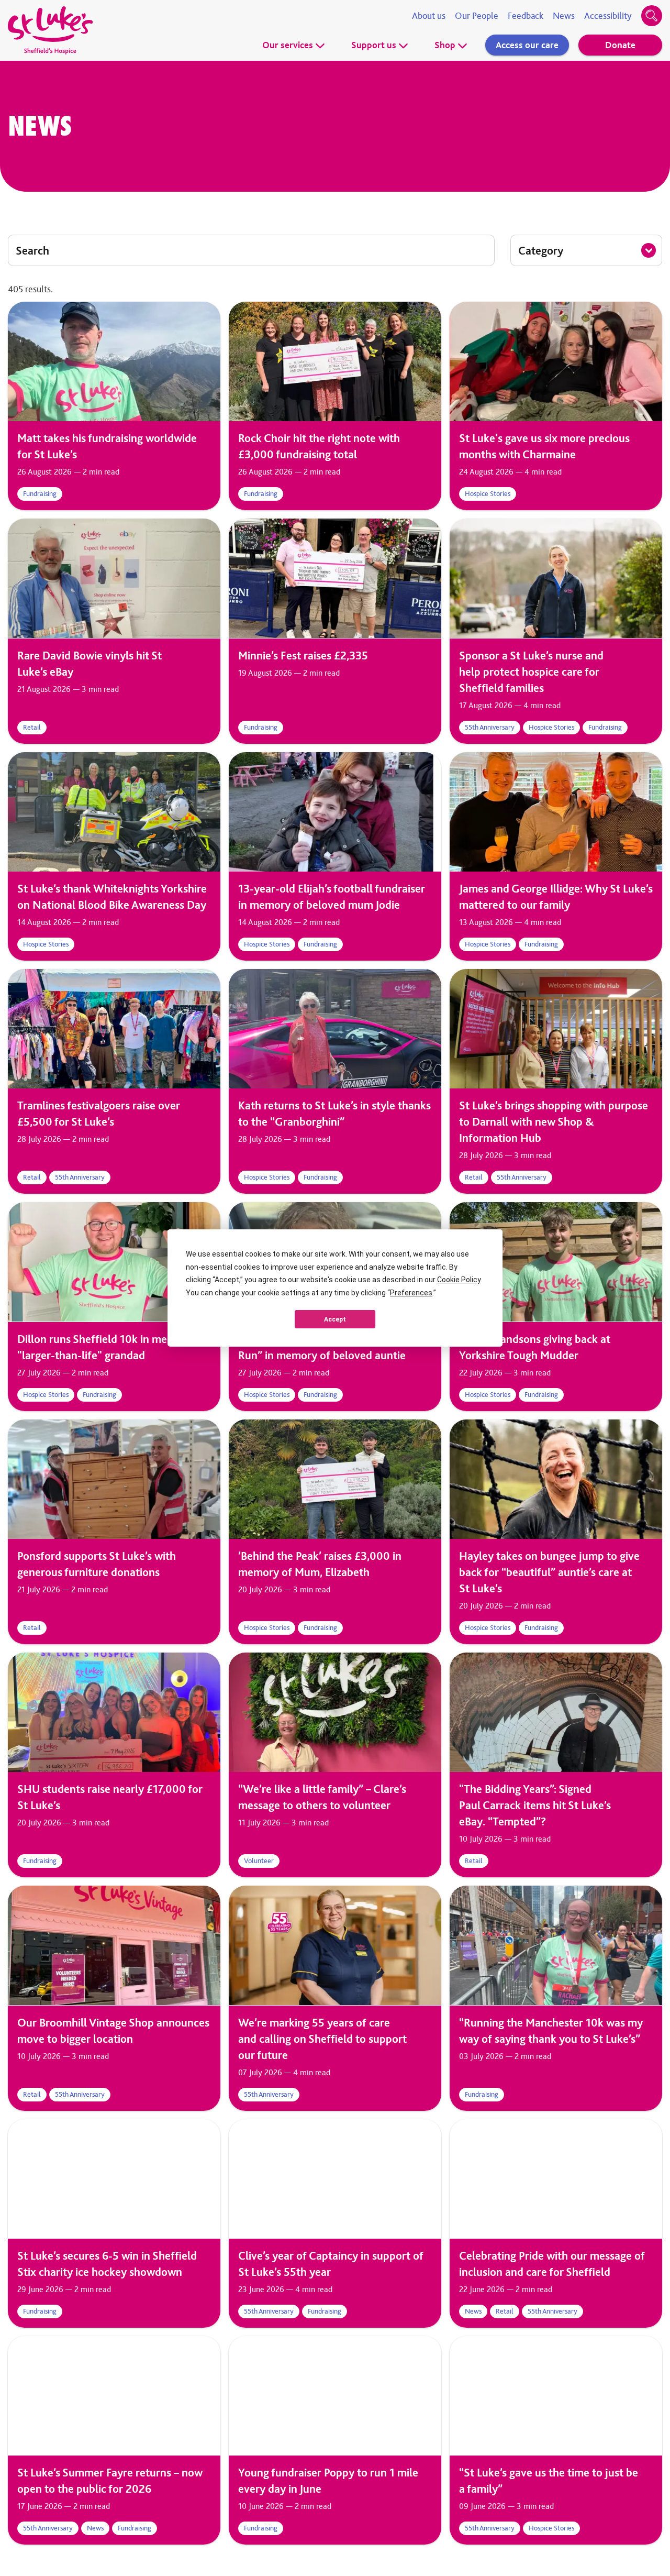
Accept (335, 1319)
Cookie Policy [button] (459, 1280)
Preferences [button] (411, 1293)
